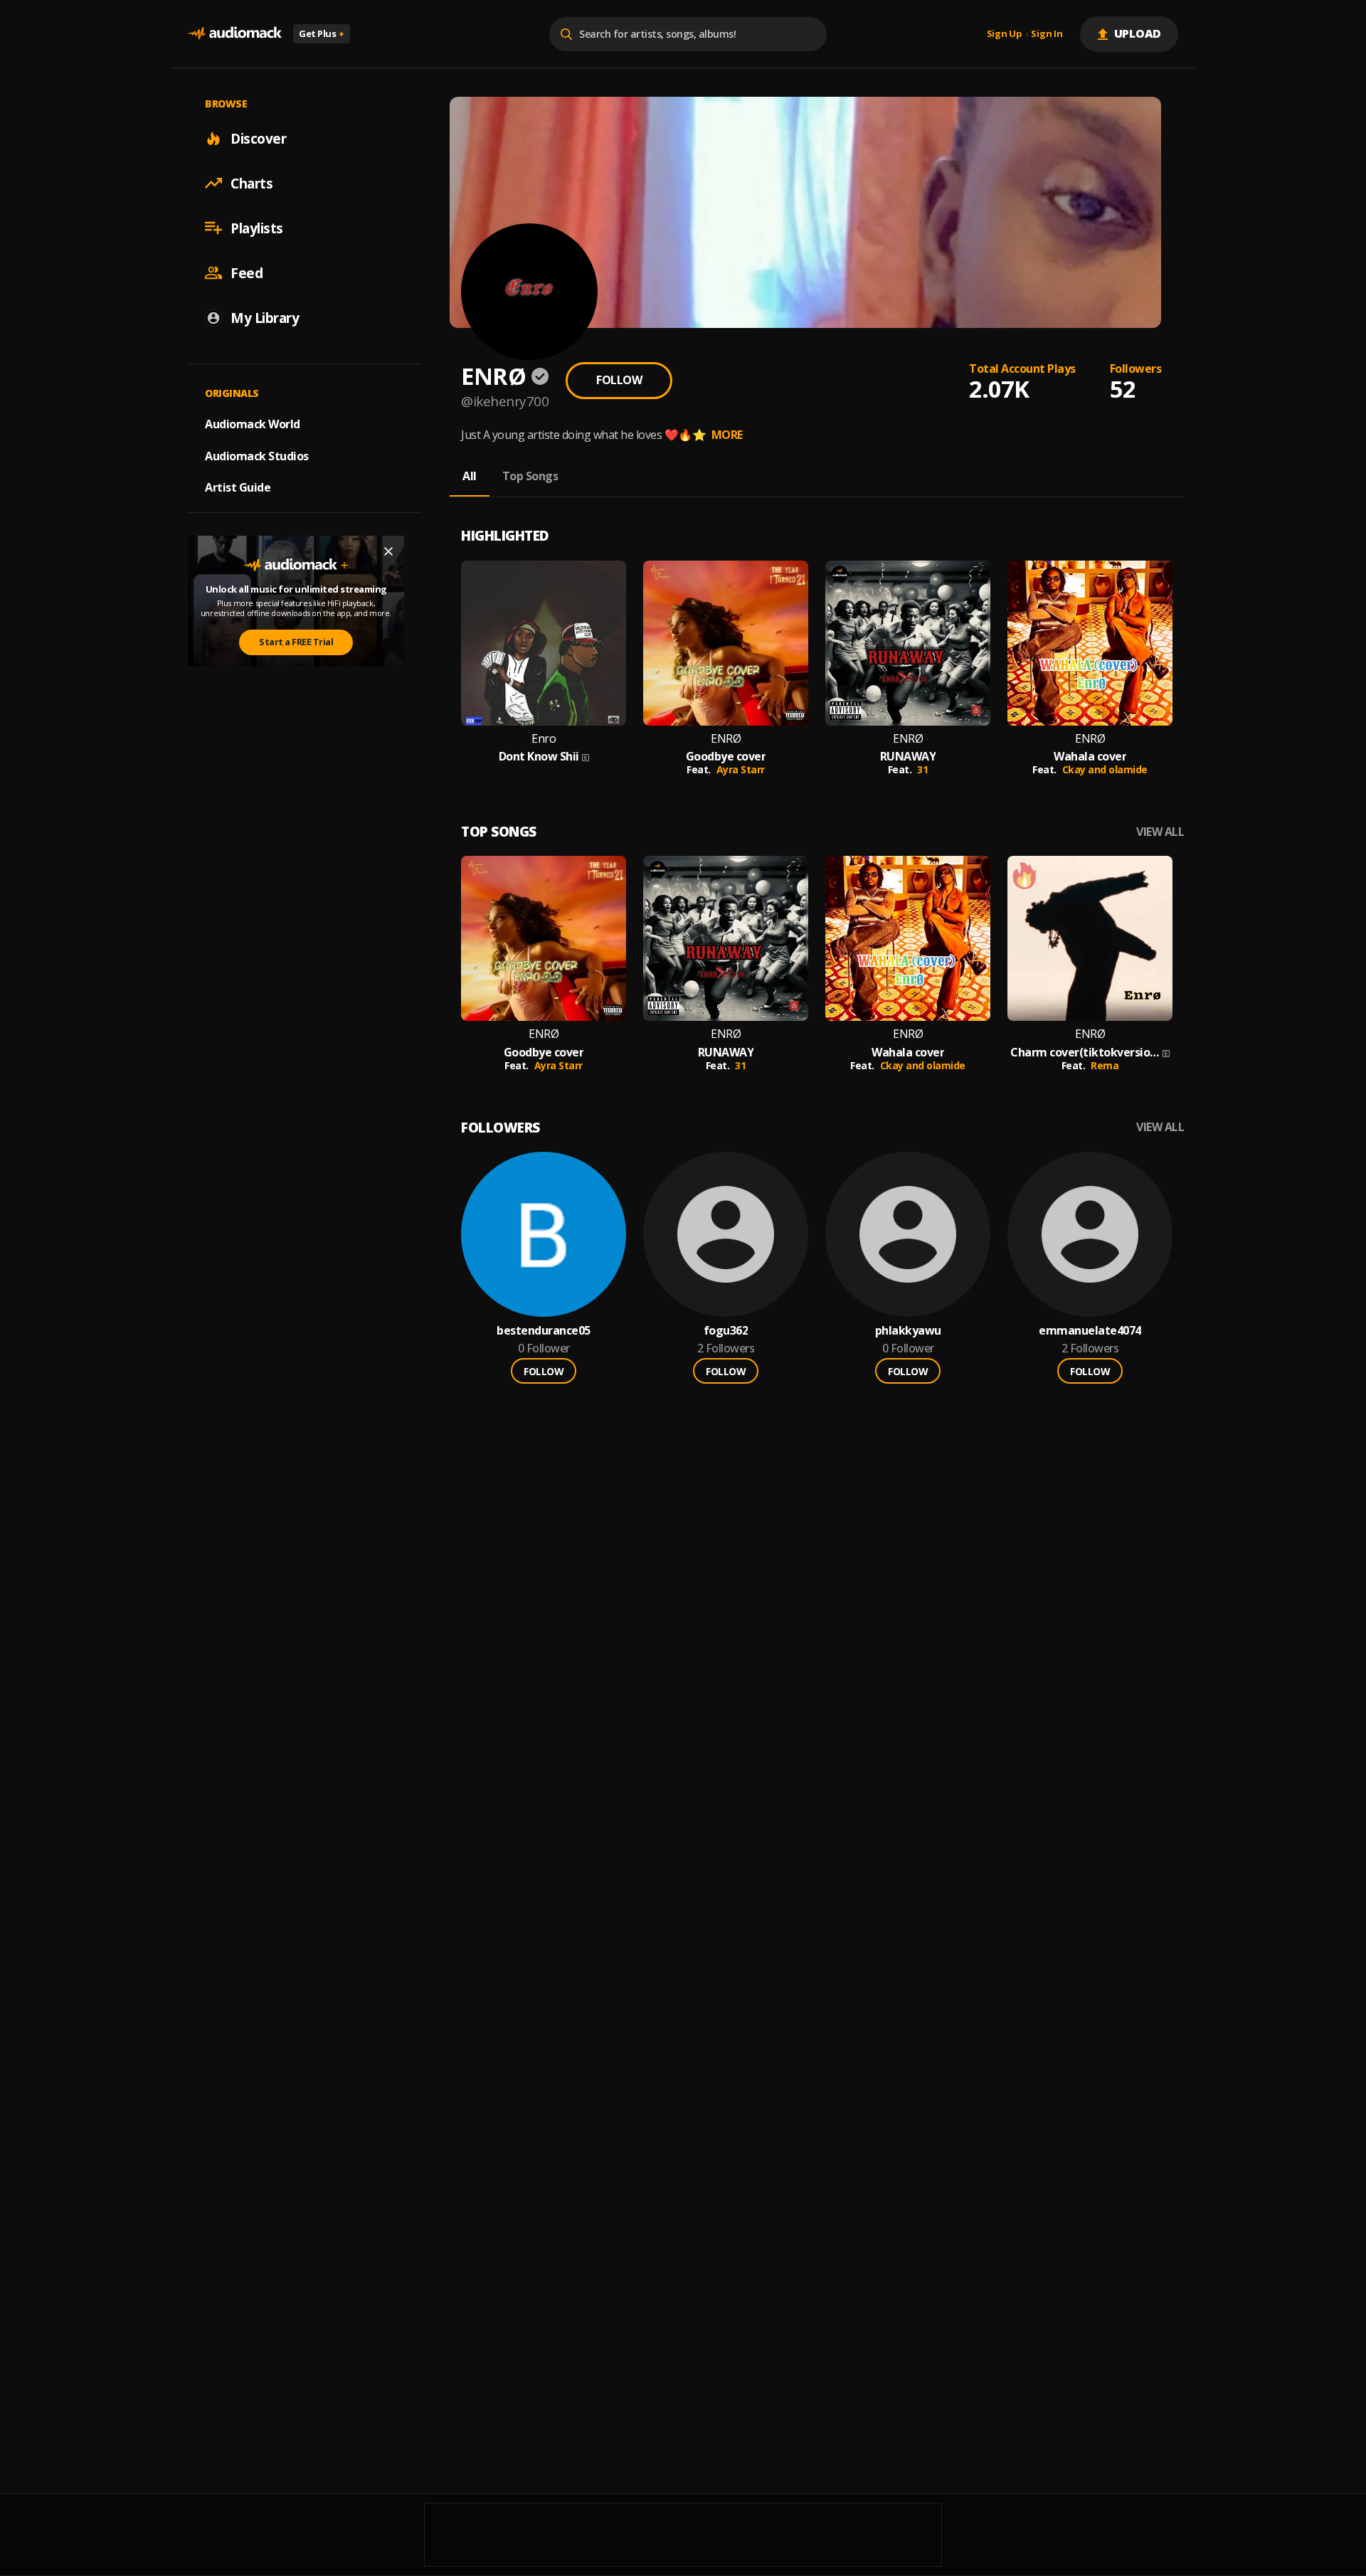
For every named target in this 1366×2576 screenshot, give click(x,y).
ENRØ (726, 739)
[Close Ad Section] (388, 551)
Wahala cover (1090, 757)
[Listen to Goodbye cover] (726, 643)
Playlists (257, 228)
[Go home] (235, 34)
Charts (252, 183)
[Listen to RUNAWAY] (908, 643)
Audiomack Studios (257, 455)
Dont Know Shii (539, 757)
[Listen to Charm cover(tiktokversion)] (1090, 938)
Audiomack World (253, 423)
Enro (544, 739)
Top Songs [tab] (530, 476)
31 (922, 769)
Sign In (1047, 34)
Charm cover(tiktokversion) (1085, 1053)
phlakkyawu (908, 1331)
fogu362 (726, 1331)
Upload (1138, 33)
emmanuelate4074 (1090, 1331)
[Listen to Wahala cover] (1090, 643)
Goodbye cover (726, 757)
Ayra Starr (741, 769)
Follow (619, 380)
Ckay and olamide (1105, 769)
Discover (258, 138)
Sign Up (1005, 34)
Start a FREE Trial (296, 642)
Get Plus (322, 33)
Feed (247, 272)
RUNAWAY (908, 757)
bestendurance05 (544, 1331)
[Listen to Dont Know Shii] (544, 643)
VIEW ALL (1160, 832)
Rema (1105, 1065)
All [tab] (470, 476)
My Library (265, 317)
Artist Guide (238, 487)
